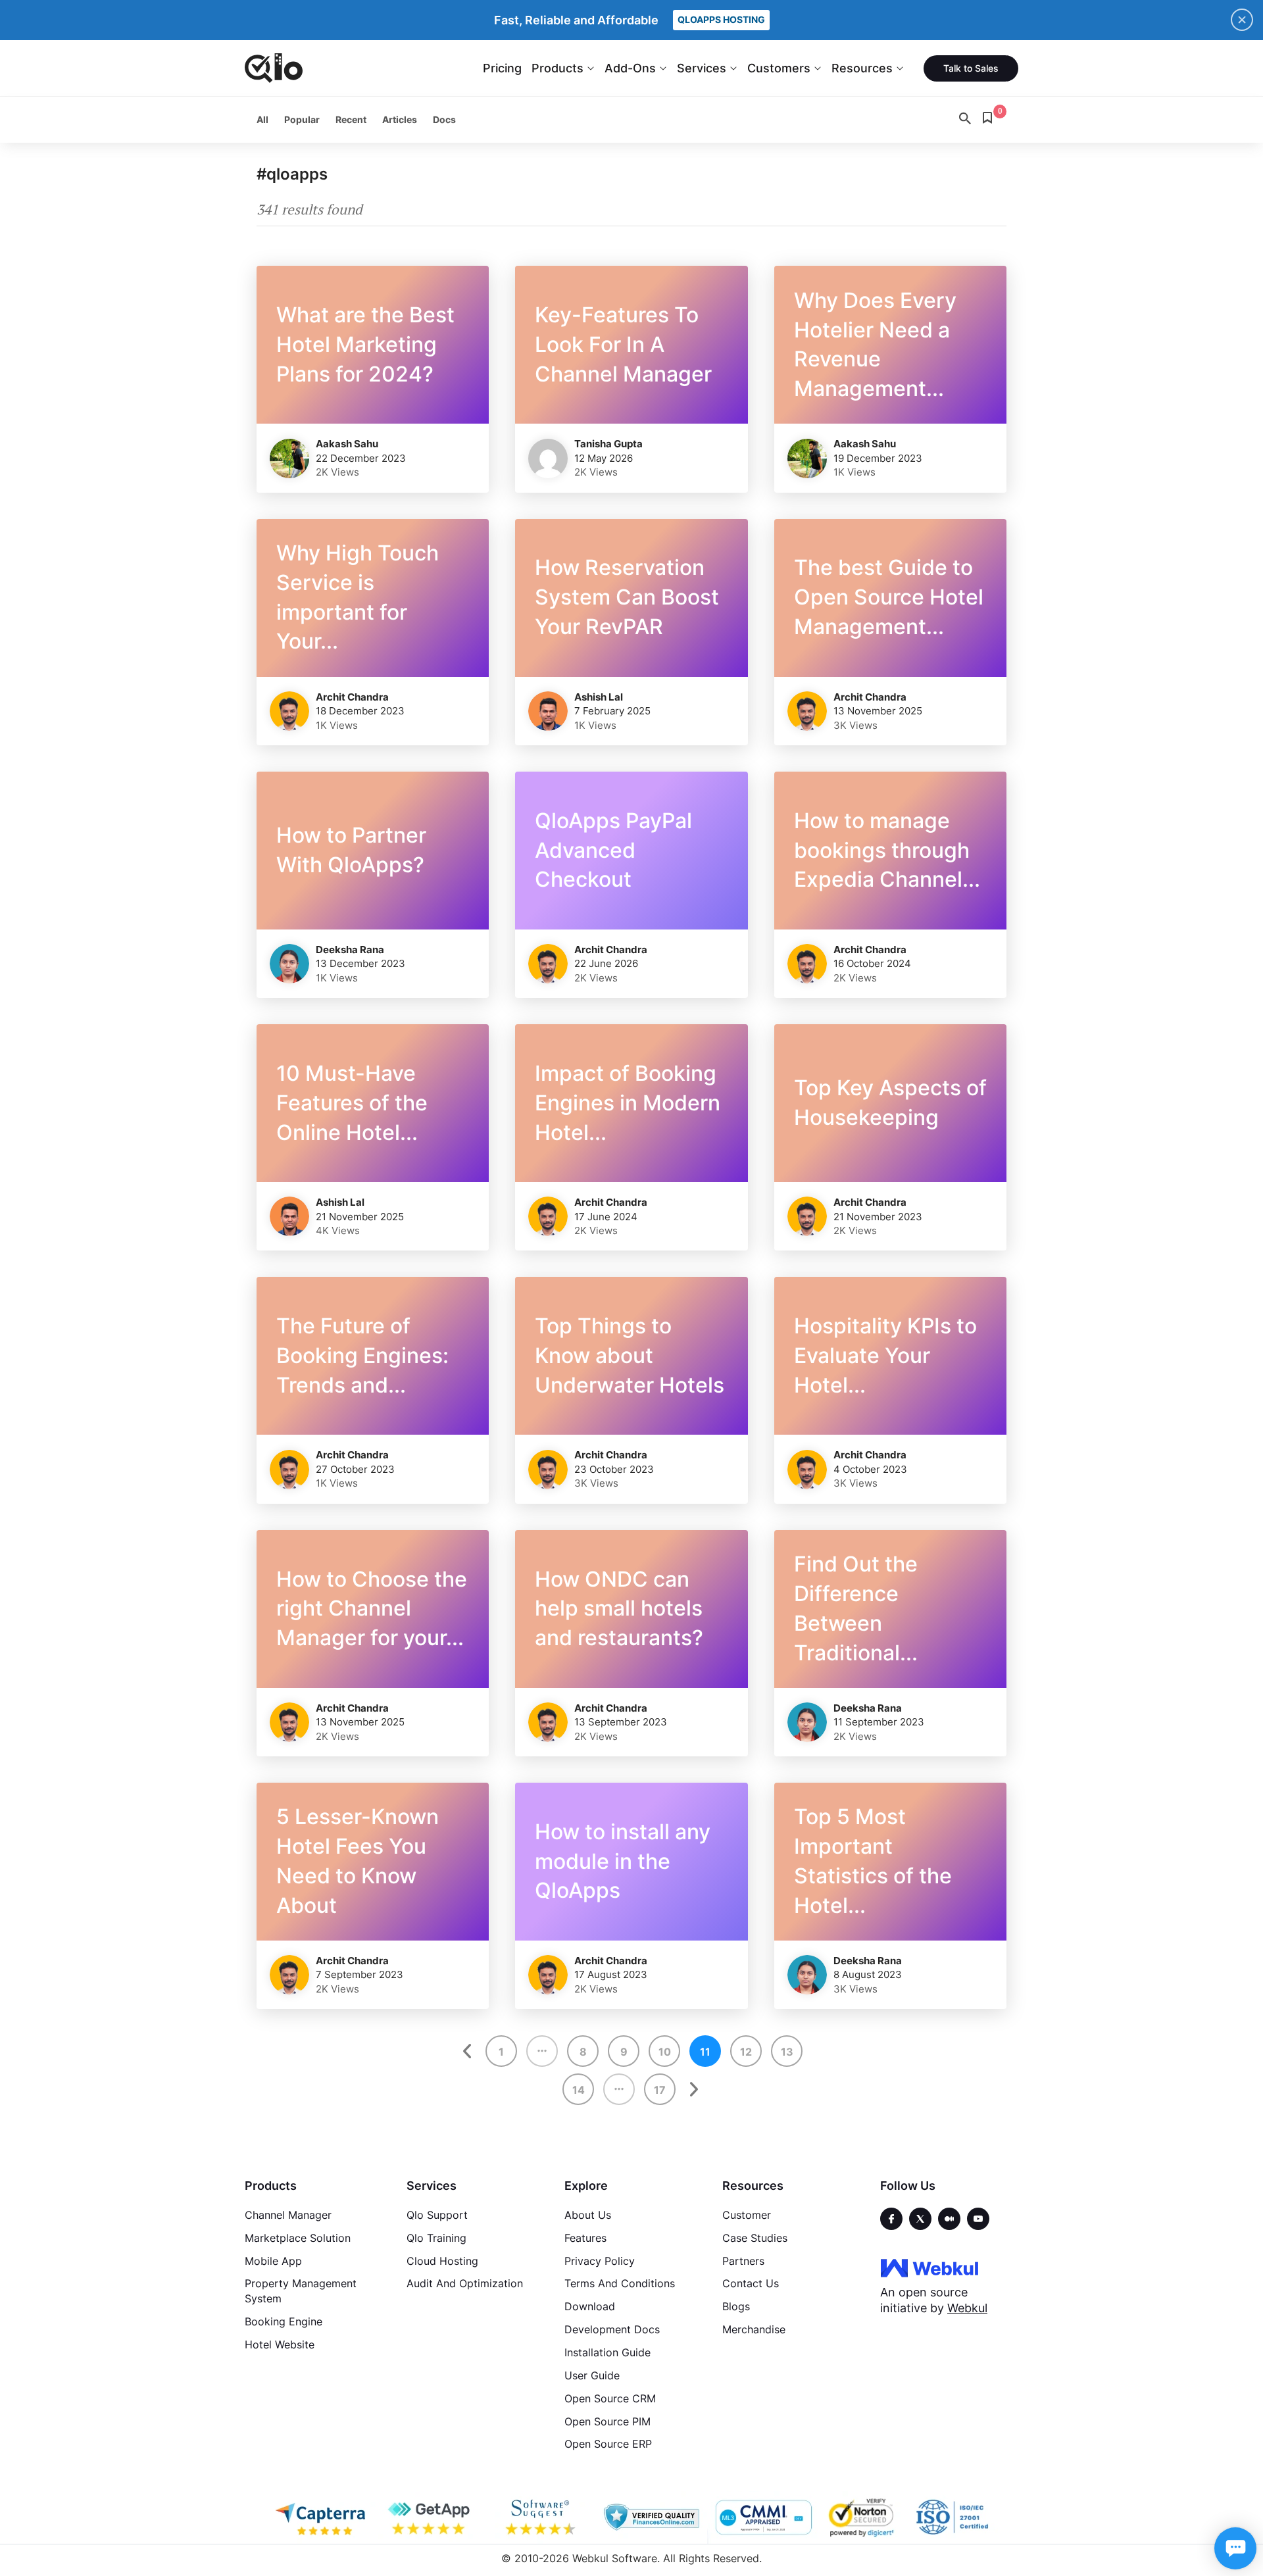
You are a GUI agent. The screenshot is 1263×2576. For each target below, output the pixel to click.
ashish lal (599, 697)
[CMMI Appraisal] (762, 2517)
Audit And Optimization (465, 2283)
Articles (400, 119)
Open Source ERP (608, 2444)
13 (787, 2052)
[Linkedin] (978, 2219)
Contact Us (751, 2283)
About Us (588, 2215)
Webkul (967, 2308)
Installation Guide (607, 2352)
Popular (302, 119)
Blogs (736, 2306)
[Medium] (949, 2219)
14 (579, 2090)
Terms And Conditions (620, 2283)
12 (746, 2052)
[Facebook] (891, 2219)
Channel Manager (288, 2215)
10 (665, 2052)
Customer (747, 2215)
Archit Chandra (352, 697)
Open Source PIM (607, 2421)
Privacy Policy (600, 2261)
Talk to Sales (971, 68)
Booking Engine (284, 2321)
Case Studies (755, 2238)
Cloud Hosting (442, 2261)
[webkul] (929, 2267)
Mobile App (273, 2261)
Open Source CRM (610, 2398)
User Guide (592, 2375)
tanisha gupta (608, 444)
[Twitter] (920, 2219)
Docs (444, 119)
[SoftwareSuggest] (541, 2517)
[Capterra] (320, 2517)
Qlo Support (437, 2215)
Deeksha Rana (350, 950)
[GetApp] (431, 2517)
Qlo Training (436, 2238)
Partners (743, 2261)
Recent (351, 119)
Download (590, 2306)
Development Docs (612, 2329)
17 (660, 2090)
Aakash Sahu (347, 444)
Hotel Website (280, 2344)
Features (585, 2238)
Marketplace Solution (298, 2238)
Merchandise (754, 2329)
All (262, 119)
